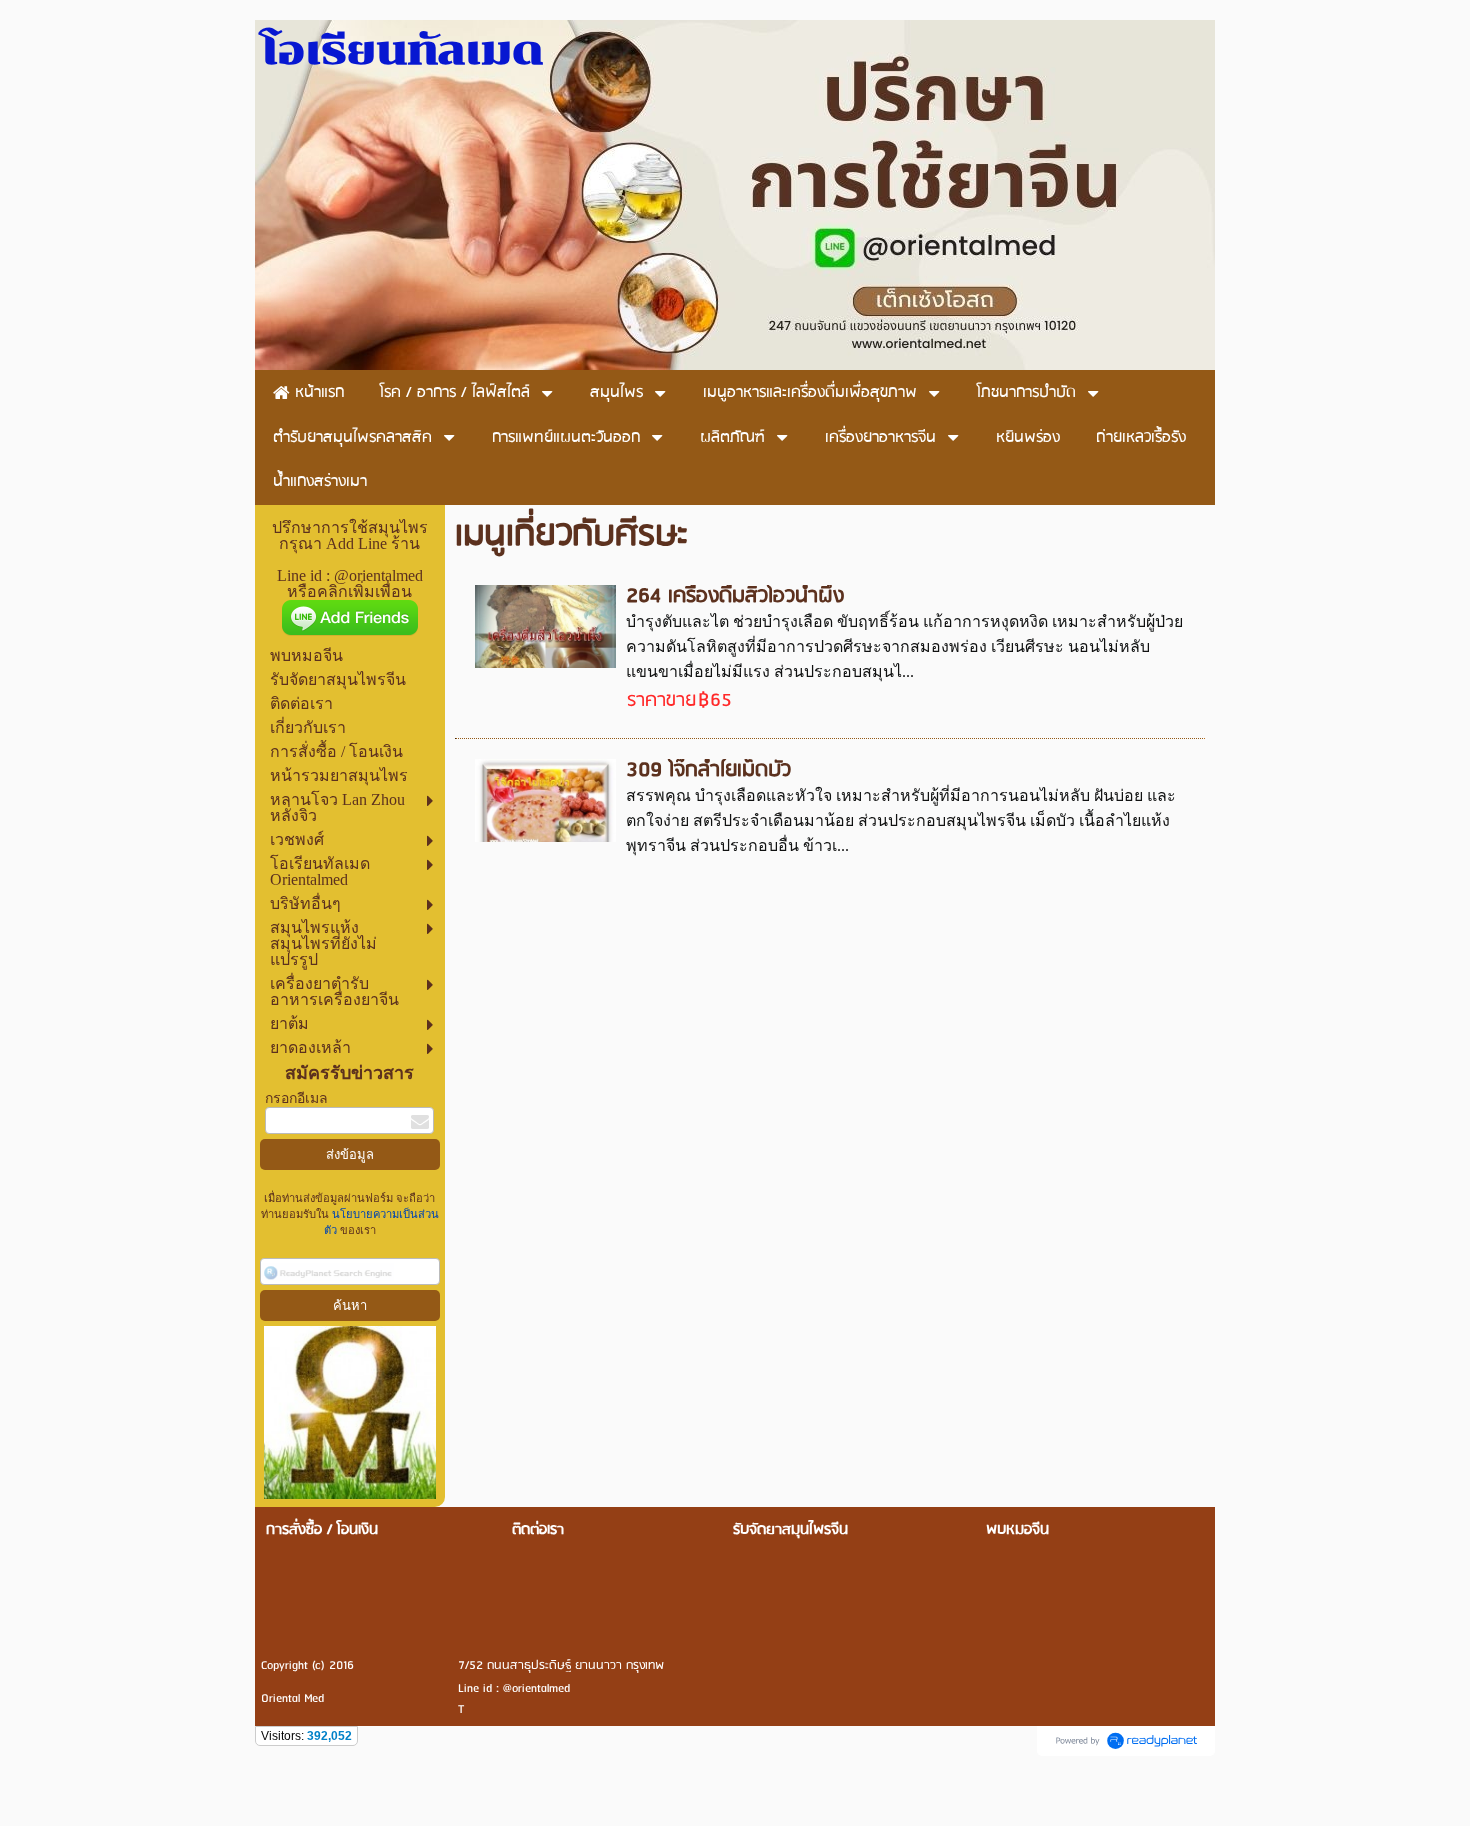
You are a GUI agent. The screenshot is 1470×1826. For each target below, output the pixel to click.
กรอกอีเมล (296, 1098)
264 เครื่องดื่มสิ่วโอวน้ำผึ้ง (735, 596)
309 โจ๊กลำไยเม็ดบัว (708, 770)
